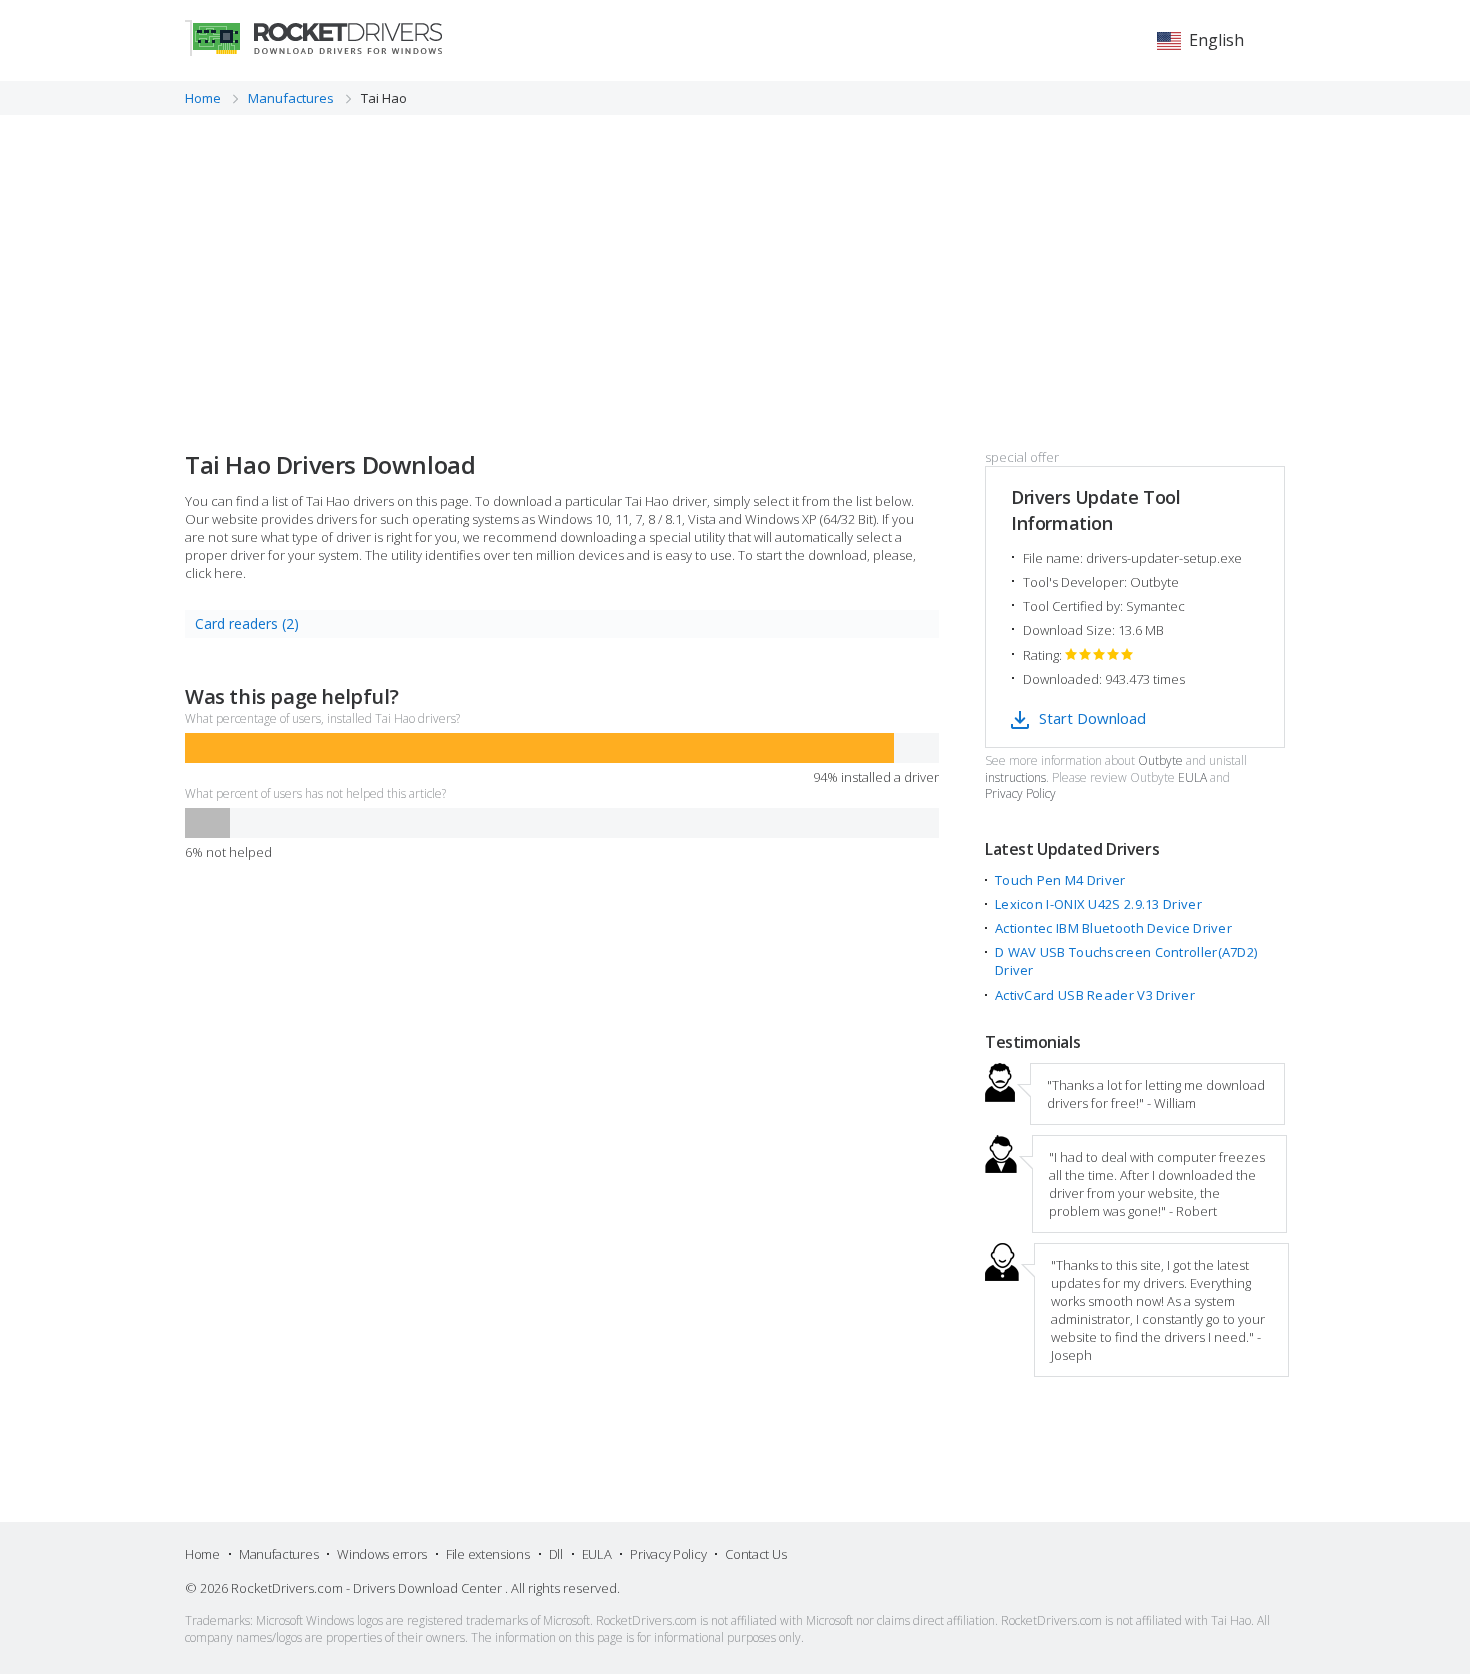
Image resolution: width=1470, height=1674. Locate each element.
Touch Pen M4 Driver (1060, 880)
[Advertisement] (735, 265)
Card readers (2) (247, 623)
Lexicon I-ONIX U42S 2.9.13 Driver (1098, 904)
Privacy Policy (1020, 794)
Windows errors (382, 1554)
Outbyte (1160, 761)
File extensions (488, 1554)
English (1216, 40)
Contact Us (755, 1554)
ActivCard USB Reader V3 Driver (1095, 995)
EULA (1192, 778)
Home (202, 1554)
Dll (556, 1554)
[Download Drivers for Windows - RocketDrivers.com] (313, 38)
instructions (1015, 778)
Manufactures (278, 1554)
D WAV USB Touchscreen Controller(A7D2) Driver (1126, 961)
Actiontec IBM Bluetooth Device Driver (1113, 928)
